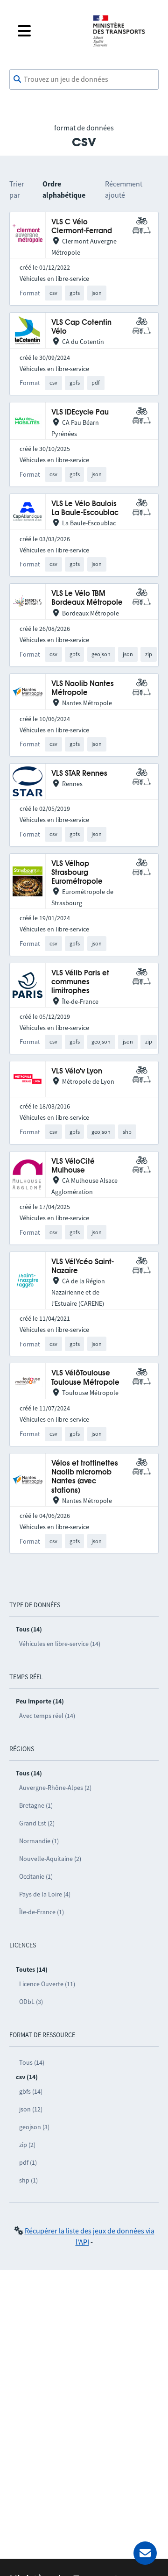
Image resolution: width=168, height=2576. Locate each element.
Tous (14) (32, 2062)
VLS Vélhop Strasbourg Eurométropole (77, 873)
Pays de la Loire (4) (45, 1894)
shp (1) (28, 2180)
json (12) (31, 2109)
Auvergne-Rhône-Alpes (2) (55, 1788)
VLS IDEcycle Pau (80, 412)
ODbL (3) (31, 2002)
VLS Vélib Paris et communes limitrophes (80, 982)
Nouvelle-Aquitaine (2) (50, 1859)
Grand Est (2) (37, 1823)
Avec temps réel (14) (47, 1716)
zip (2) (27, 2145)
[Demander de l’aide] (145, 2553)
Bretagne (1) (36, 1805)
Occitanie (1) (36, 1876)
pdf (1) (28, 2162)
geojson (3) (34, 2127)
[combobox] (84, 79)
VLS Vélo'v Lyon (77, 1071)
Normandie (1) (39, 1841)
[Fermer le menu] (48, 31)
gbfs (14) (31, 2091)
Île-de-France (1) (42, 1912)
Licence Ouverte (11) (47, 1984)
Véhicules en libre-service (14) (60, 1644)
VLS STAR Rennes (79, 774)
